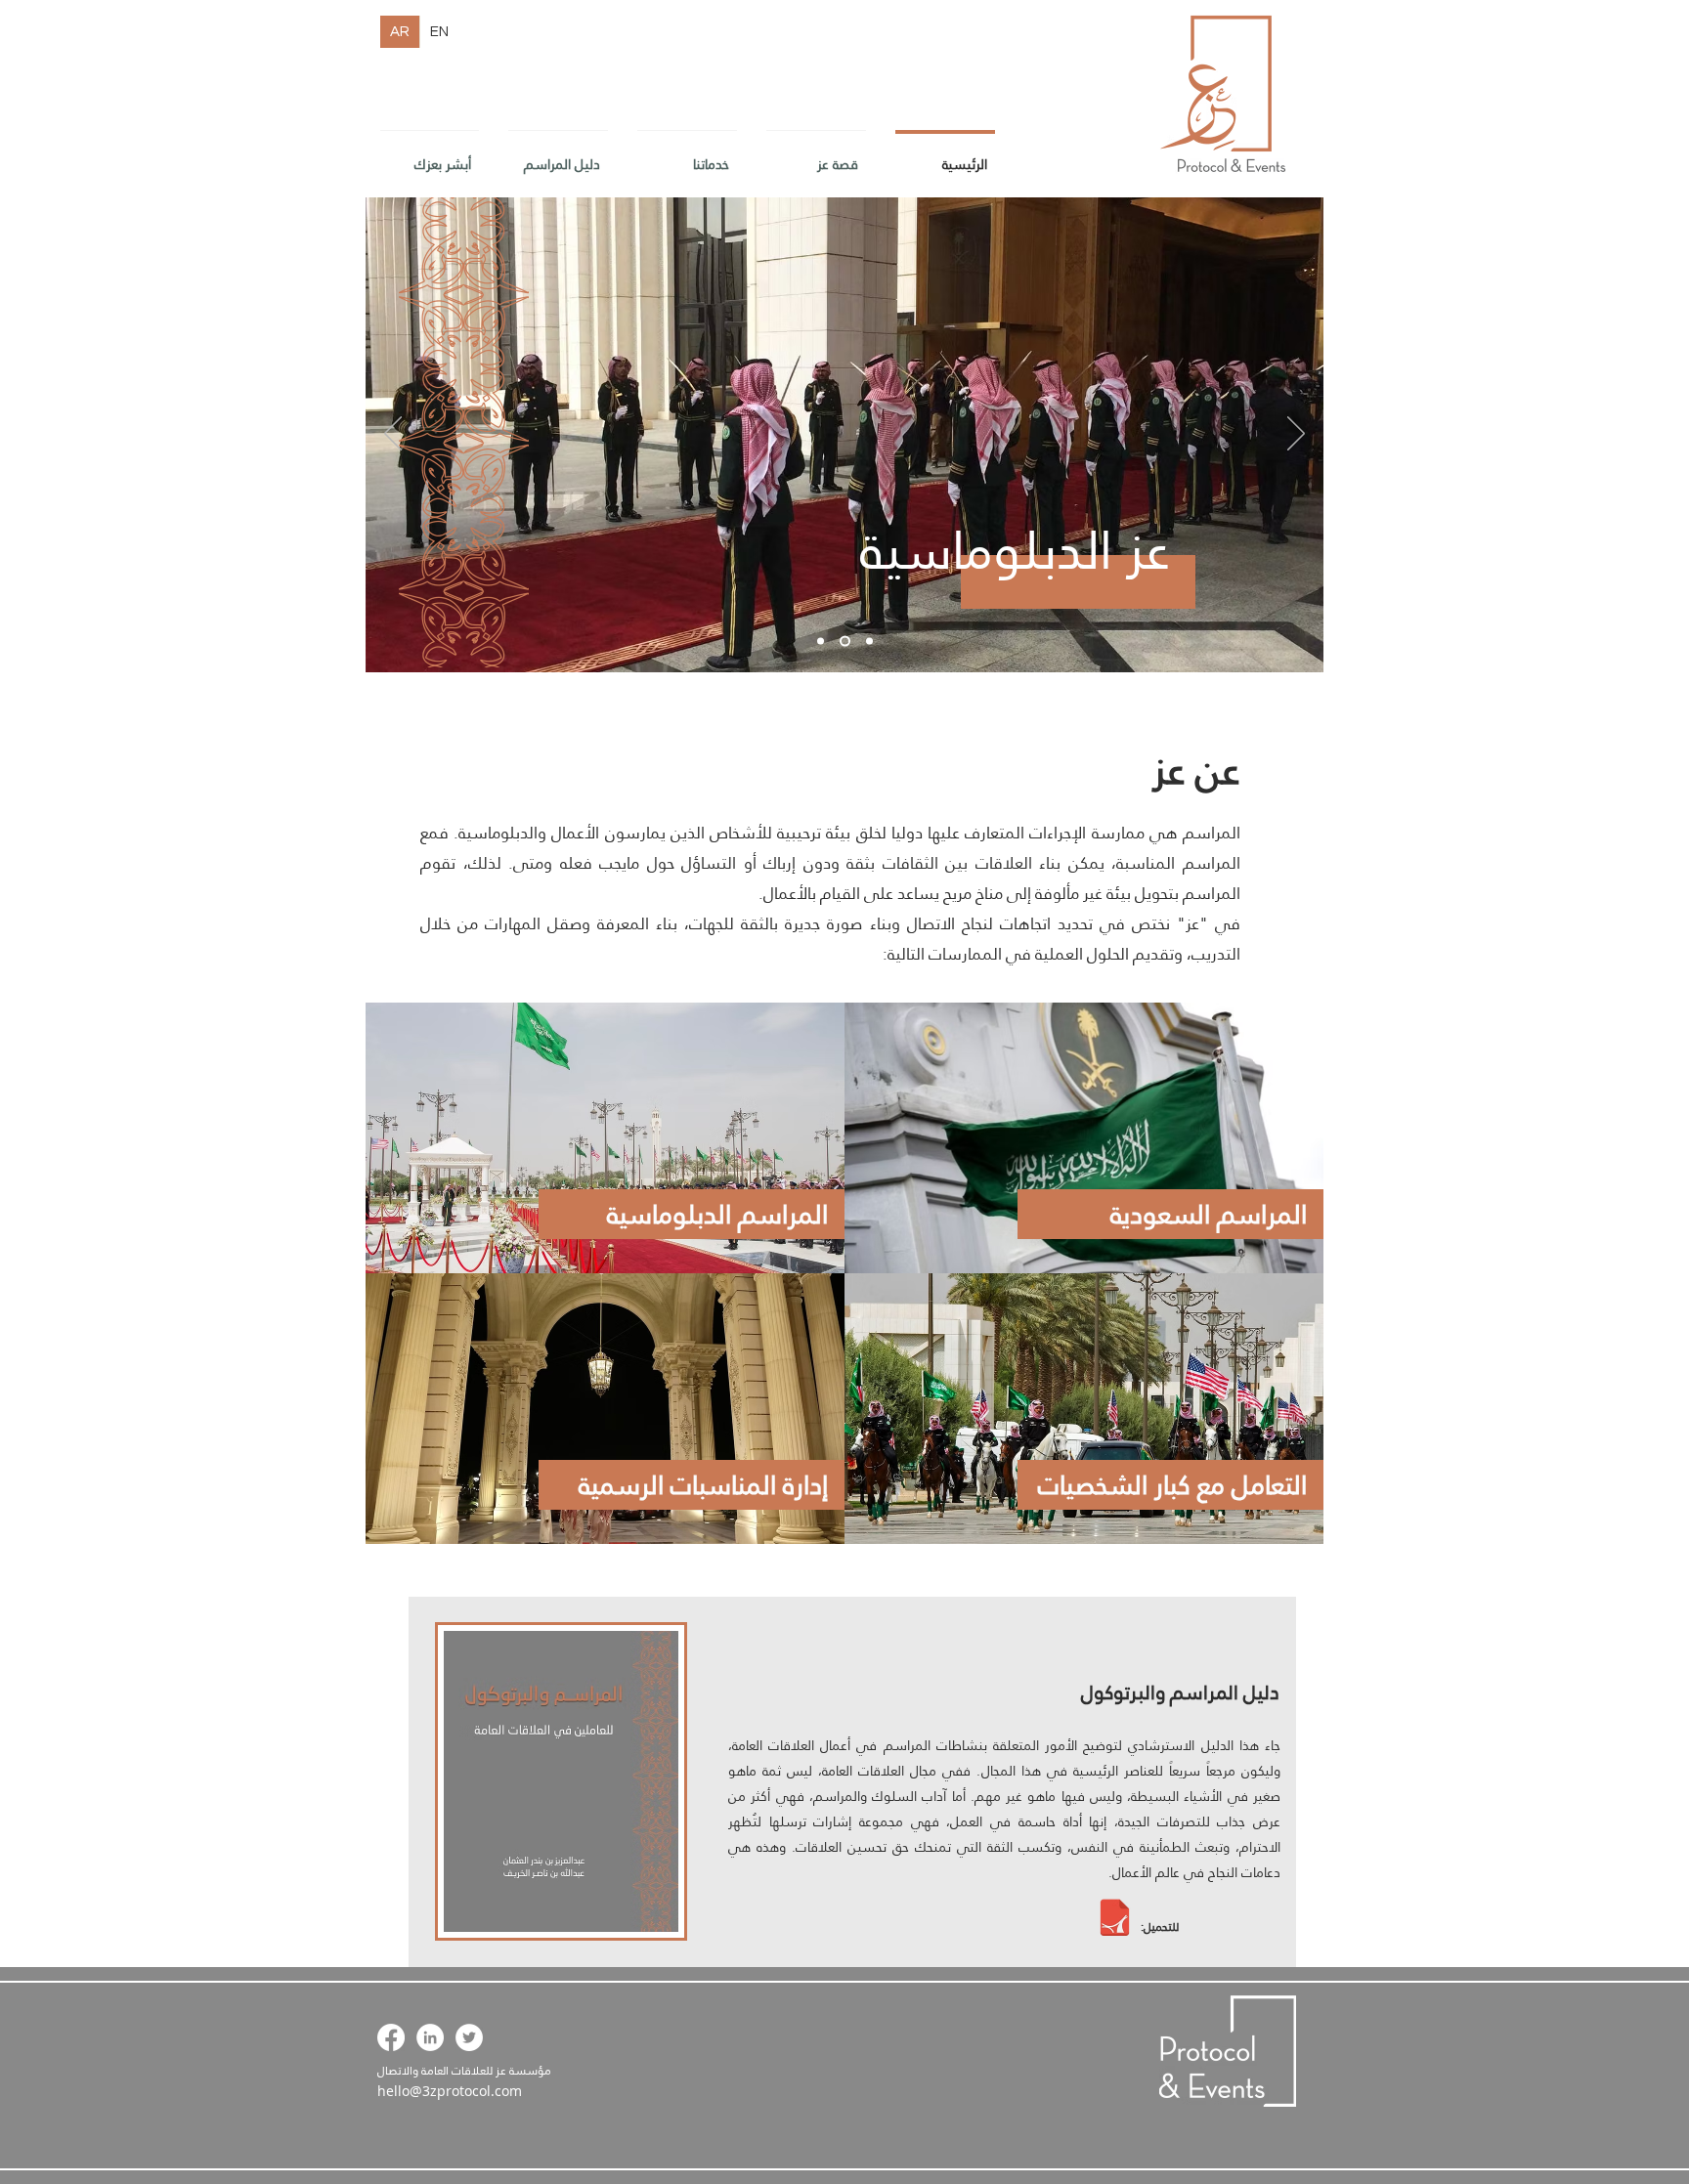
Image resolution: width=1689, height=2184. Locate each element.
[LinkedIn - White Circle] (430, 2037)
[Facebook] (391, 2037)
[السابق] (393, 435)
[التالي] (1296, 435)
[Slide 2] (843, 642)
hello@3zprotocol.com (450, 2091)
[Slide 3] (867, 642)
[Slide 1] (821, 642)
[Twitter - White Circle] (469, 2037)
